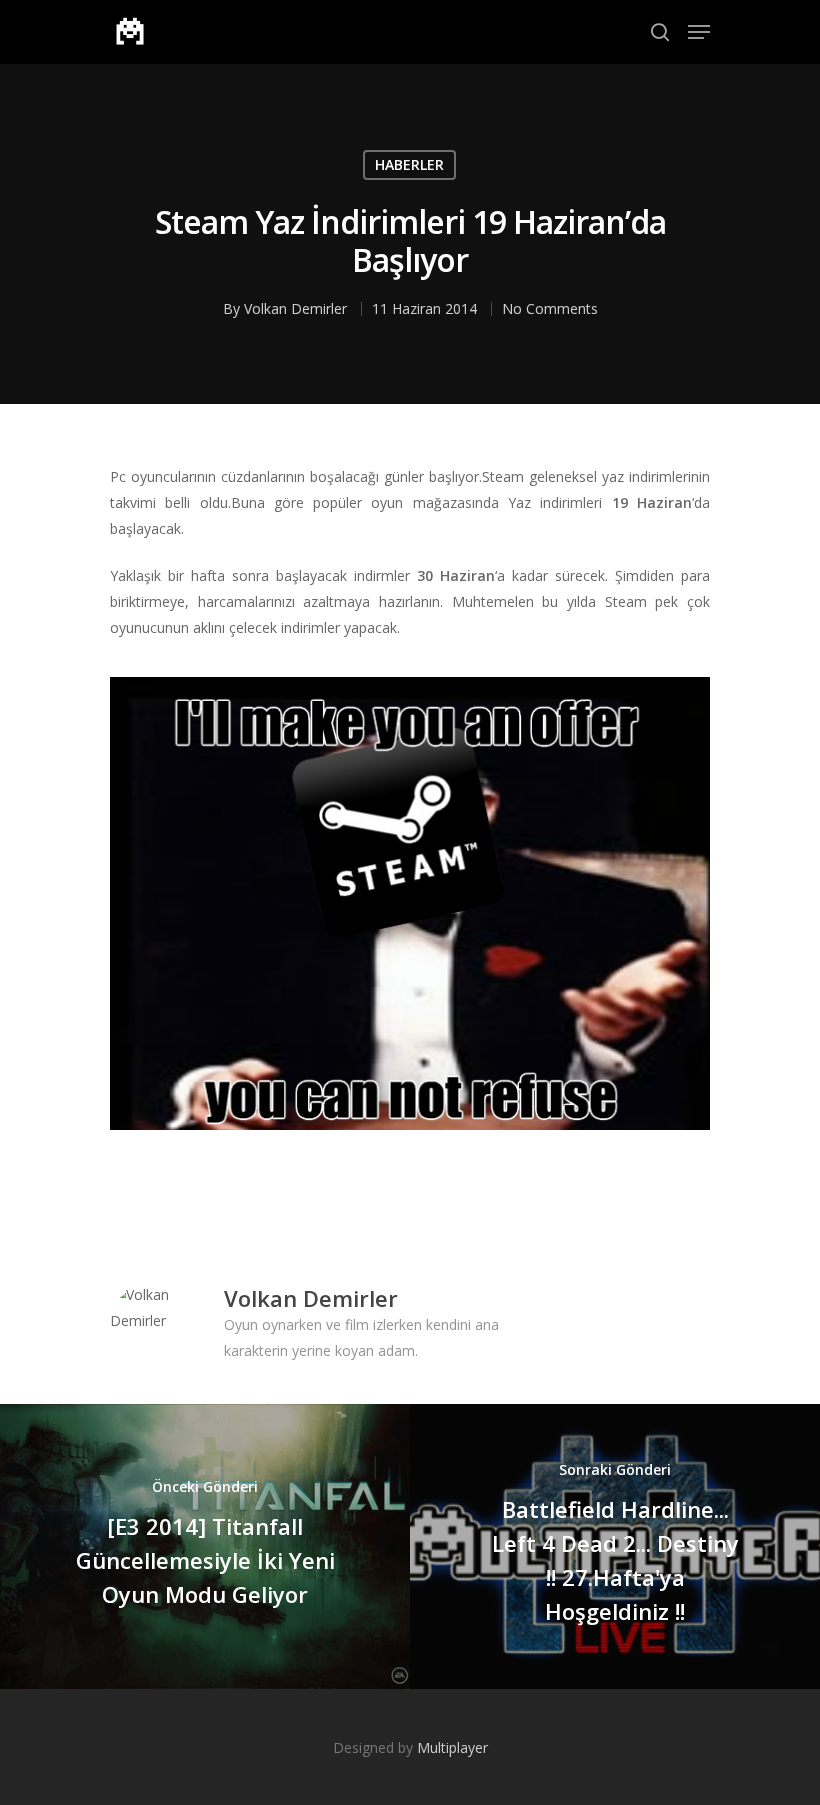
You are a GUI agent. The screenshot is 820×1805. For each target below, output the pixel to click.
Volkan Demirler (295, 308)
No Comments (550, 308)
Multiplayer (452, 1747)
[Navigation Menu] (699, 32)
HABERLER (409, 164)
